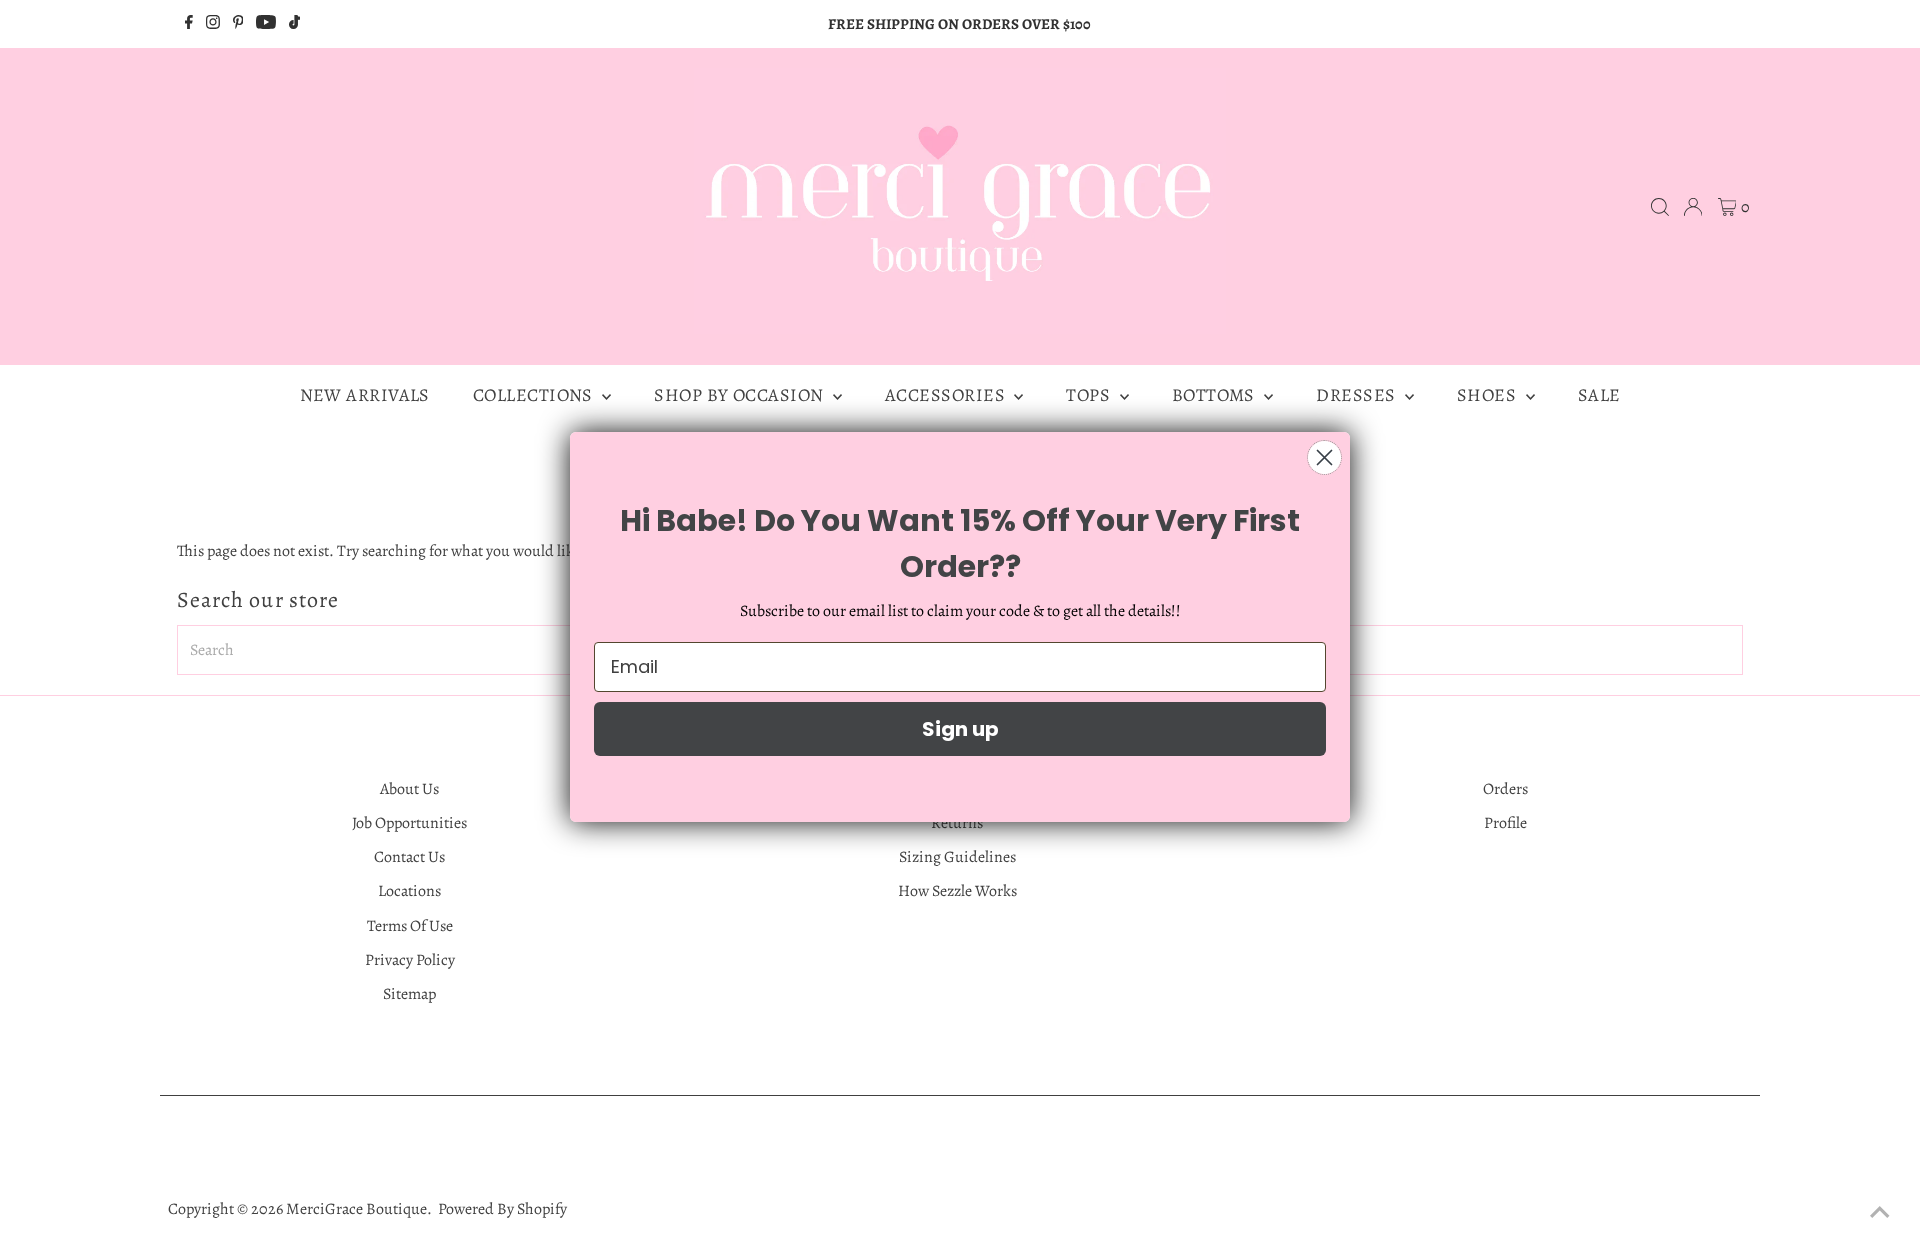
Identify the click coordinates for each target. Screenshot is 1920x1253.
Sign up (960, 729)
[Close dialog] (1324, 457)
